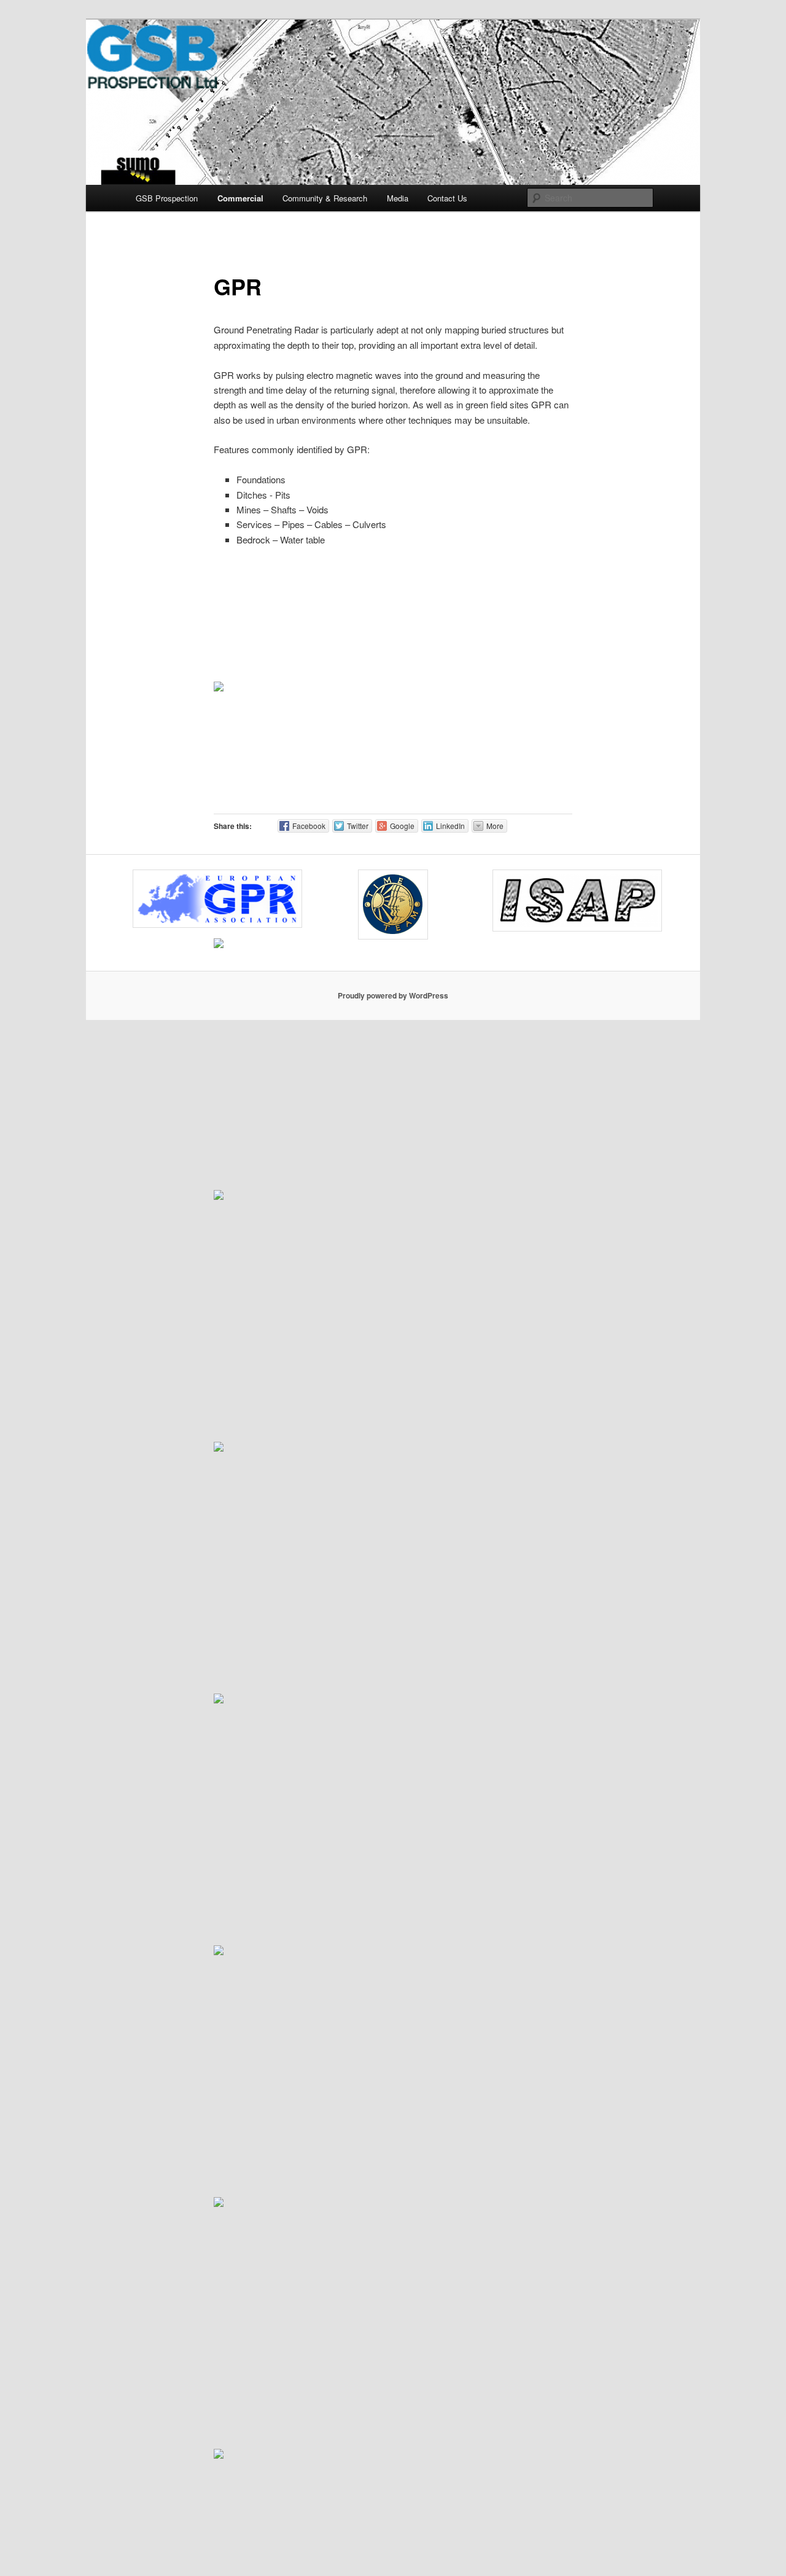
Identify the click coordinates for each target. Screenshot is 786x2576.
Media (398, 198)
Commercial (240, 198)
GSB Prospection (167, 198)
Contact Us (447, 198)
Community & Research (325, 198)
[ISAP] (573, 901)
